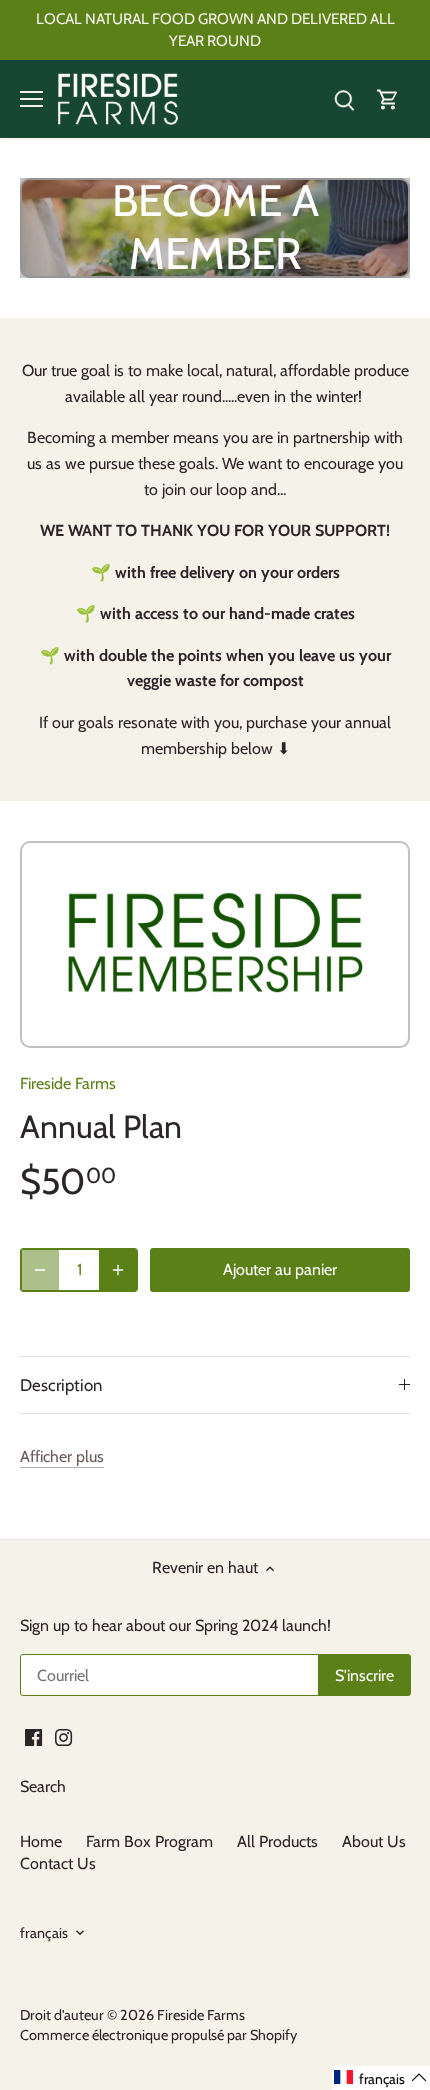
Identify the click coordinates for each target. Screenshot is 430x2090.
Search (43, 1786)
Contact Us (58, 1863)
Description (61, 1385)
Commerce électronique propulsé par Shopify (158, 2035)
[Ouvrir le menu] (31, 99)
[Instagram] (63, 1737)
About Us (374, 1841)
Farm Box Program (149, 1841)
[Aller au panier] (388, 99)
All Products (277, 1841)
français (44, 1933)
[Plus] (118, 1270)
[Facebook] (33, 1737)
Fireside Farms (68, 1083)
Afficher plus (62, 1456)
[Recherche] (344, 99)
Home (41, 1841)
